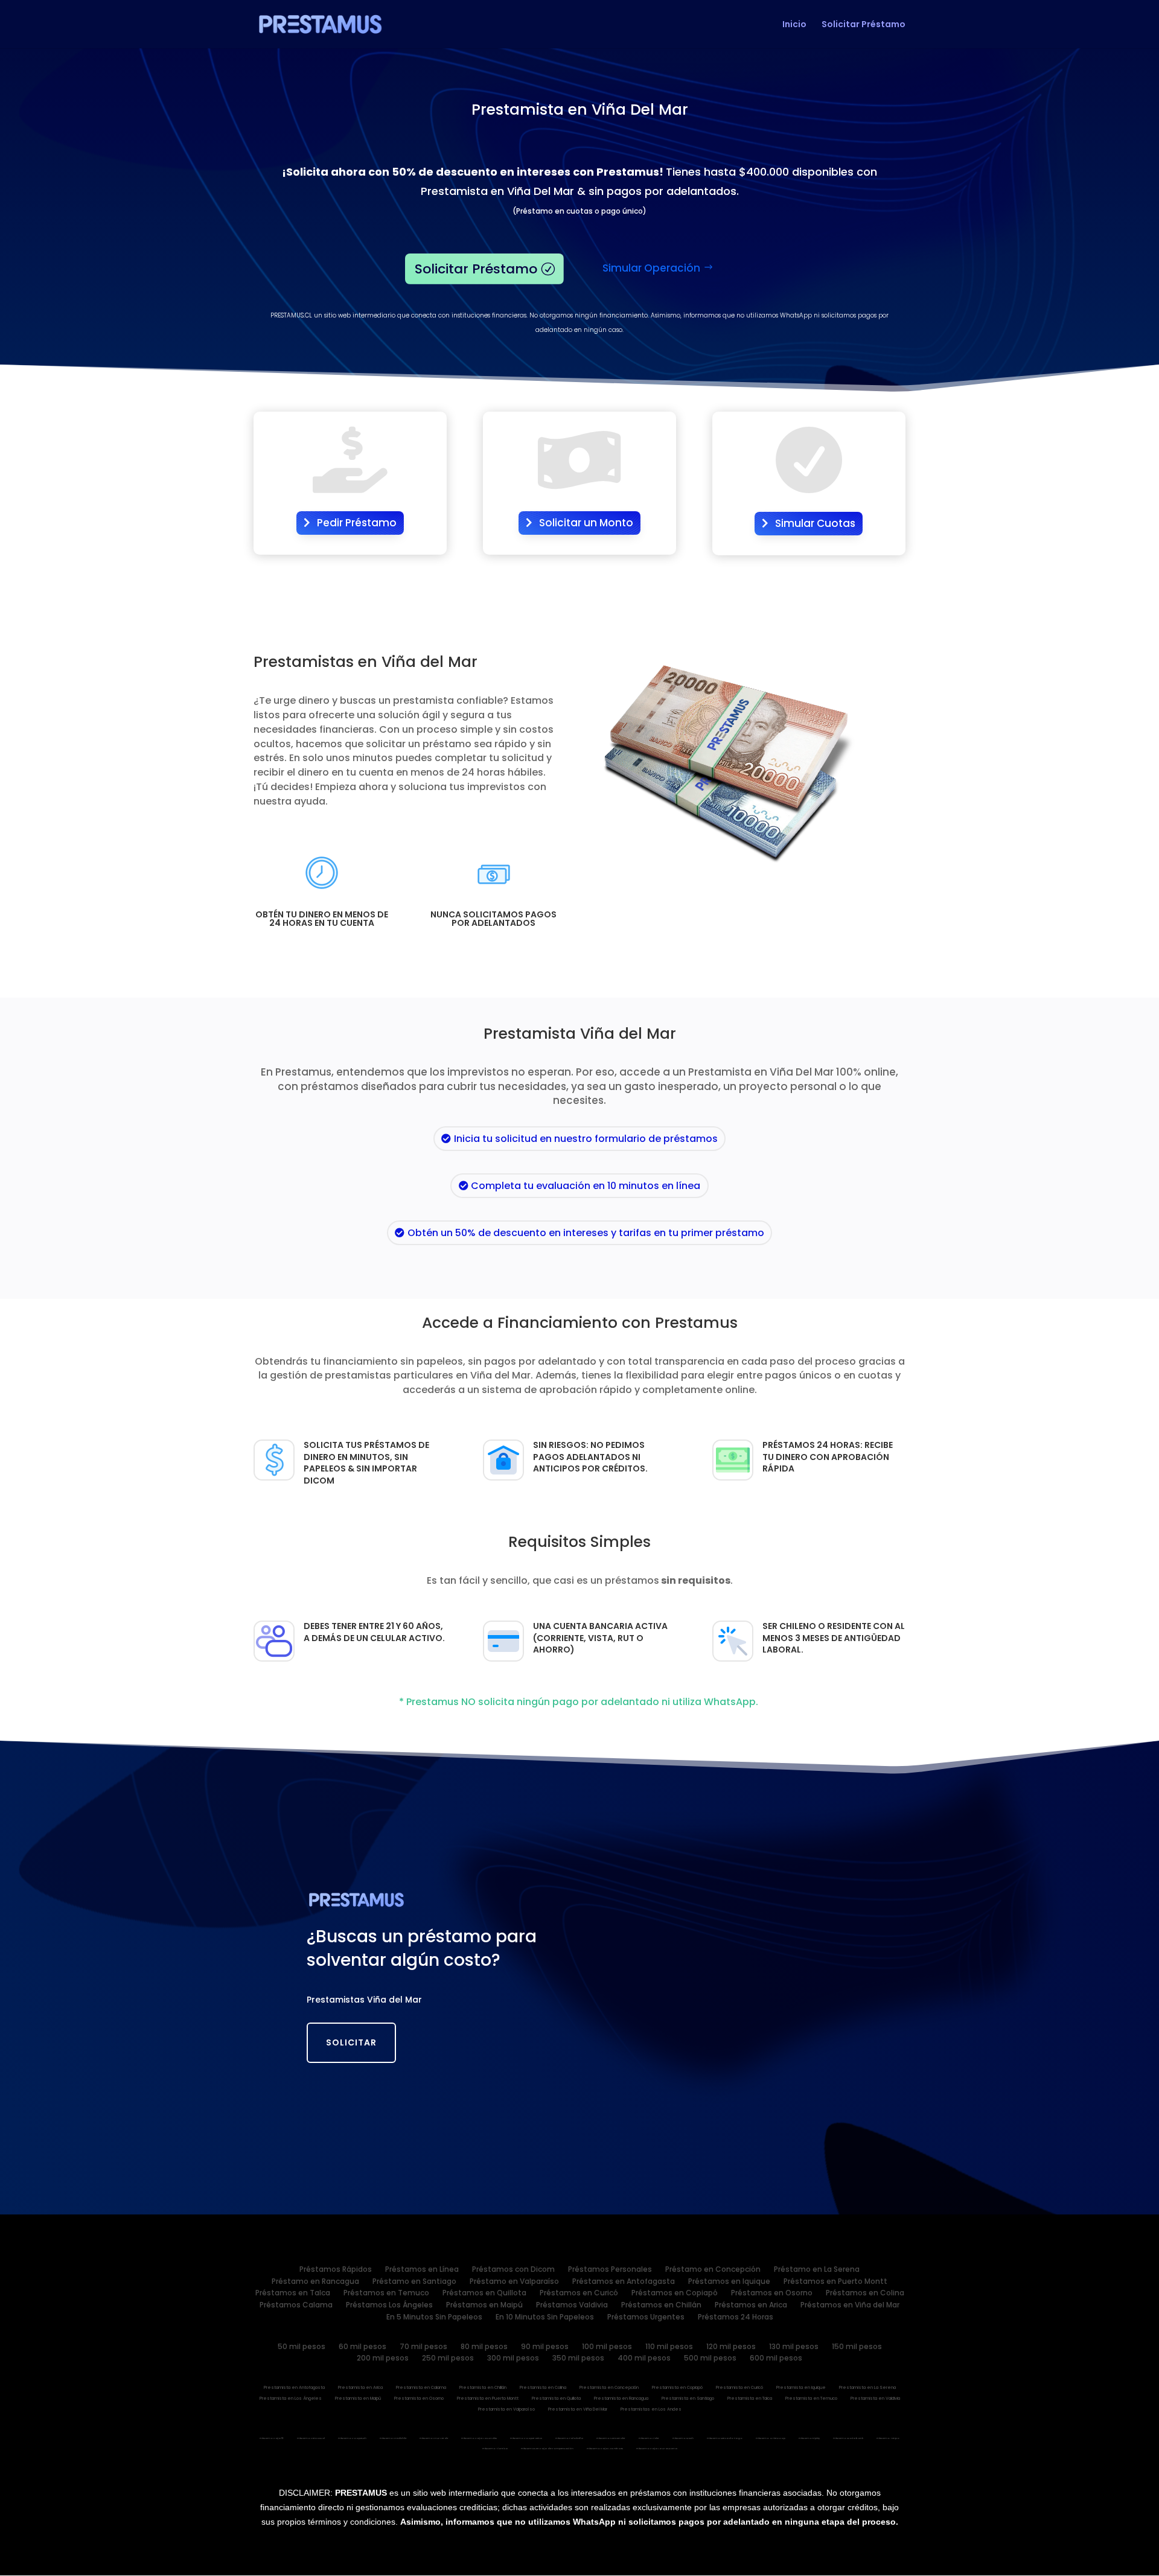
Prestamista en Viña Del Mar (578, 2410)
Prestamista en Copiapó (677, 2389)
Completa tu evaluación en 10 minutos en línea (586, 1186)
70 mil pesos (423, 2348)
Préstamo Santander (611, 2439)
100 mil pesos (607, 2348)
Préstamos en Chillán (661, 2307)
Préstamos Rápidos (336, 2271)
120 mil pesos (731, 2348)
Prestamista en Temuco (811, 2399)
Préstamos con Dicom (513, 2271)
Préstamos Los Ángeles (389, 2307)
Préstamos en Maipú (484, 2307)
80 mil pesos (484, 2348)
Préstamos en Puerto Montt (835, 2283)
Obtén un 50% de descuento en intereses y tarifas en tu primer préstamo (586, 1233)
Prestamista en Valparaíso (506, 2410)
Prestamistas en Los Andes (651, 2410)
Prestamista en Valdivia (875, 2399)
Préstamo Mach (683, 2439)
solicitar (351, 2042)
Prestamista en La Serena (867, 2389)
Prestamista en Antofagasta (294, 2389)
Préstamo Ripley (809, 2439)
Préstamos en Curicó (579, 2295)
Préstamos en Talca (293, 2295)
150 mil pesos (857, 2348)
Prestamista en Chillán (483, 2389)
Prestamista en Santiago (688, 2399)
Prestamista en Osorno (419, 2399)
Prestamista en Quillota (556, 2399)
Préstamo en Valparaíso (514, 2283)
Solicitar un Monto (586, 523)
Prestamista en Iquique (801, 2389)
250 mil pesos (448, 2360)
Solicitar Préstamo (864, 25)
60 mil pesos (362, 2348)
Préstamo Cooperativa (526, 2439)
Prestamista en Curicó (739, 2389)
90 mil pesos (545, 2348)
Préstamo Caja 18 (272, 2439)
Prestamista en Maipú (358, 2399)
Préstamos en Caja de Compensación (547, 2449)
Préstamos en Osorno (772, 2295)
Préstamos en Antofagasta (624, 2283)
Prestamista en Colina (543, 2389)
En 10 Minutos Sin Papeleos (545, 2319)
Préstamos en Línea (422, 2271)
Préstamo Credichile (393, 2439)
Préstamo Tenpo (888, 2439)
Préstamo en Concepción (713, 2271)
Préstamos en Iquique (729, 2283)
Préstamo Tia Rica (495, 2449)
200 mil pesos (383, 2360)
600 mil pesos (776, 2360)
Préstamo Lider (649, 2439)
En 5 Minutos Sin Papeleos (434, 2319)
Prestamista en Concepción (609, 2389)
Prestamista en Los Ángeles (291, 2399)
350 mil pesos (578, 2360)
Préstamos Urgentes (646, 2319)
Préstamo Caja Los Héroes (605, 2449)
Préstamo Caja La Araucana (657, 2449)
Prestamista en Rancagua (621, 2399)
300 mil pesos (513, 2360)
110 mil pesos (669, 2348)
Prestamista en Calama (421, 2389)
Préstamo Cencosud (311, 2439)
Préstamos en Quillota (484, 2295)
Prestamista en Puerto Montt (488, 2399)
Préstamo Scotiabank (848, 2439)
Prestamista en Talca (750, 2399)
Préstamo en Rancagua (315, 2283)
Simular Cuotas (815, 523)
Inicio (794, 25)
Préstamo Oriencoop (771, 2439)
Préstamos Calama (296, 2307)
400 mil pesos (644, 2360)
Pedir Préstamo (357, 523)
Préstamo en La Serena (817, 2271)
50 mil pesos (302, 2348)
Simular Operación (651, 268)
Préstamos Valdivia (572, 2307)
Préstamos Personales (610, 2271)
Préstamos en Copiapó (675, 2295)
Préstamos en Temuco (386, 2295)
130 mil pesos (794, 2348)
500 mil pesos (710, 2360)
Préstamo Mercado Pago (725, 2439)
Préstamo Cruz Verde (434, 2439)
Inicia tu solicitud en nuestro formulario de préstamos (586, 1139)
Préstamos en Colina (865, 2295)
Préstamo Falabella (569, 2439)
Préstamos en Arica (751, 2307)
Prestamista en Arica (360, 2389)
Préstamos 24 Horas (736, 2319)
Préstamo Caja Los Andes (479, 2439)
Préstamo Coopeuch (352, 2439)
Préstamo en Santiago (414, 2283)
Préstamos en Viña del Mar (850, 2307)
